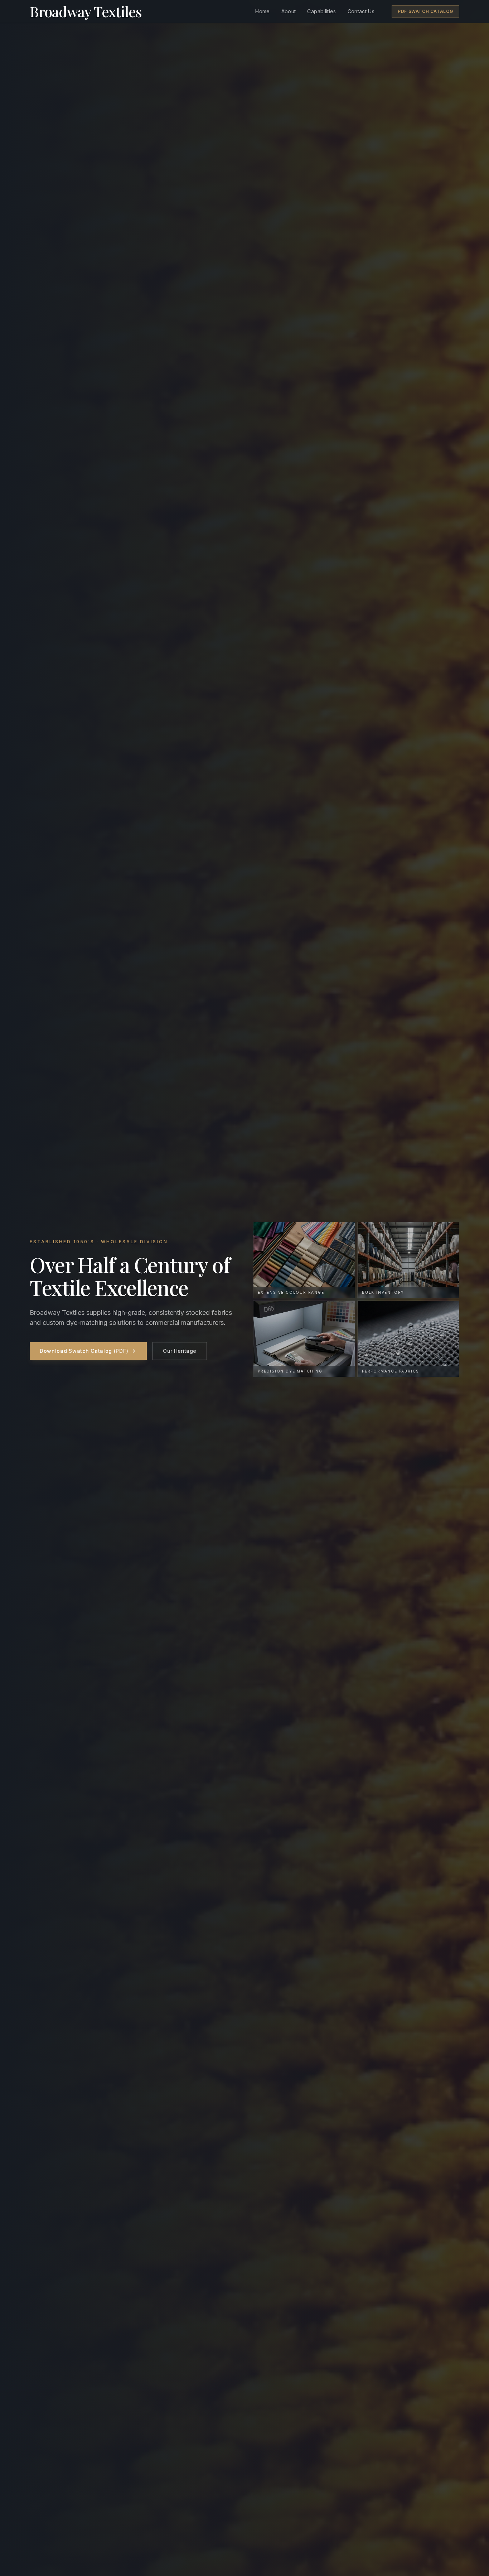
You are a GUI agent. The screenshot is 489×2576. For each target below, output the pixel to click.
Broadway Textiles (86, 11)
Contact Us (361, 11)
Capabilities (321, 11)
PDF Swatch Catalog (425, 11)
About (289, 11)
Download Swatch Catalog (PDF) (84, 1351)
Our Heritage (180, 1351)
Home (262, 11)
